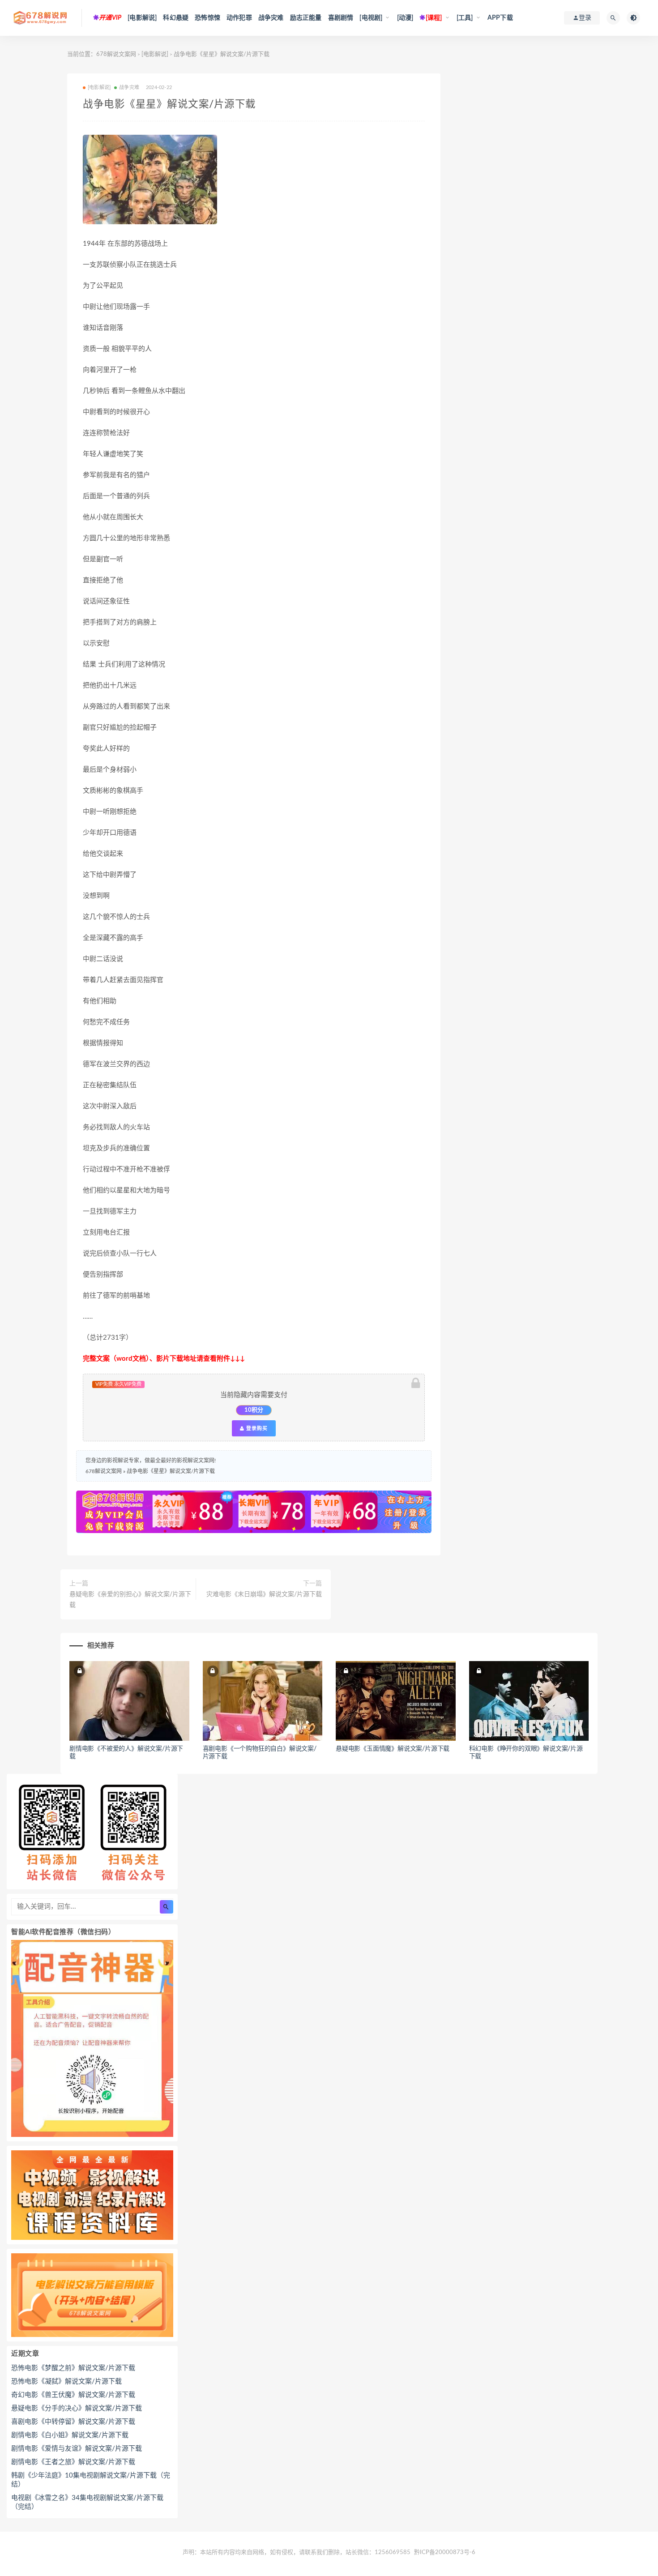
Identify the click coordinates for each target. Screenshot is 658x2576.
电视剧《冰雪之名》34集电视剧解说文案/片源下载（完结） (87, 2502)
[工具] (465, 18)
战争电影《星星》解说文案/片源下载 (171, 1471)
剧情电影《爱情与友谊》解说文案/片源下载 (77, 2449)
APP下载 (500, 18)
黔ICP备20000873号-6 (445, 2553)
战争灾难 (271, 18)
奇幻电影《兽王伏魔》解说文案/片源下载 (73, 2395)
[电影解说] (142, 18)
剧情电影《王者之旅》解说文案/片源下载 (73, 2462)
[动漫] (405, 18)
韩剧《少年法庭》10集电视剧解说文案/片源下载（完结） (91, 2480)
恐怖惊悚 (207, 18)
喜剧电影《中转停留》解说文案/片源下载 (73, 2422)
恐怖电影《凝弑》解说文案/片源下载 (66, 2382)
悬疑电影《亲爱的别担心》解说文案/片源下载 (130, 1600)
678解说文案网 (116, 54)
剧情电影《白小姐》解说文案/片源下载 (70, 2435)
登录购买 (256, 1428)
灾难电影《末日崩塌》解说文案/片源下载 (264, 1594)
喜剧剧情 (341, 18)
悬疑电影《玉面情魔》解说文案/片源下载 (393, 1749)
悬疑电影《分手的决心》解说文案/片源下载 (77, 2408)
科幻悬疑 (176, 18)
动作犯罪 (239, 18)
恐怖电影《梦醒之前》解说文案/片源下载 (73, 2368)
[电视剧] (371, 18)
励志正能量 (306, 18)
